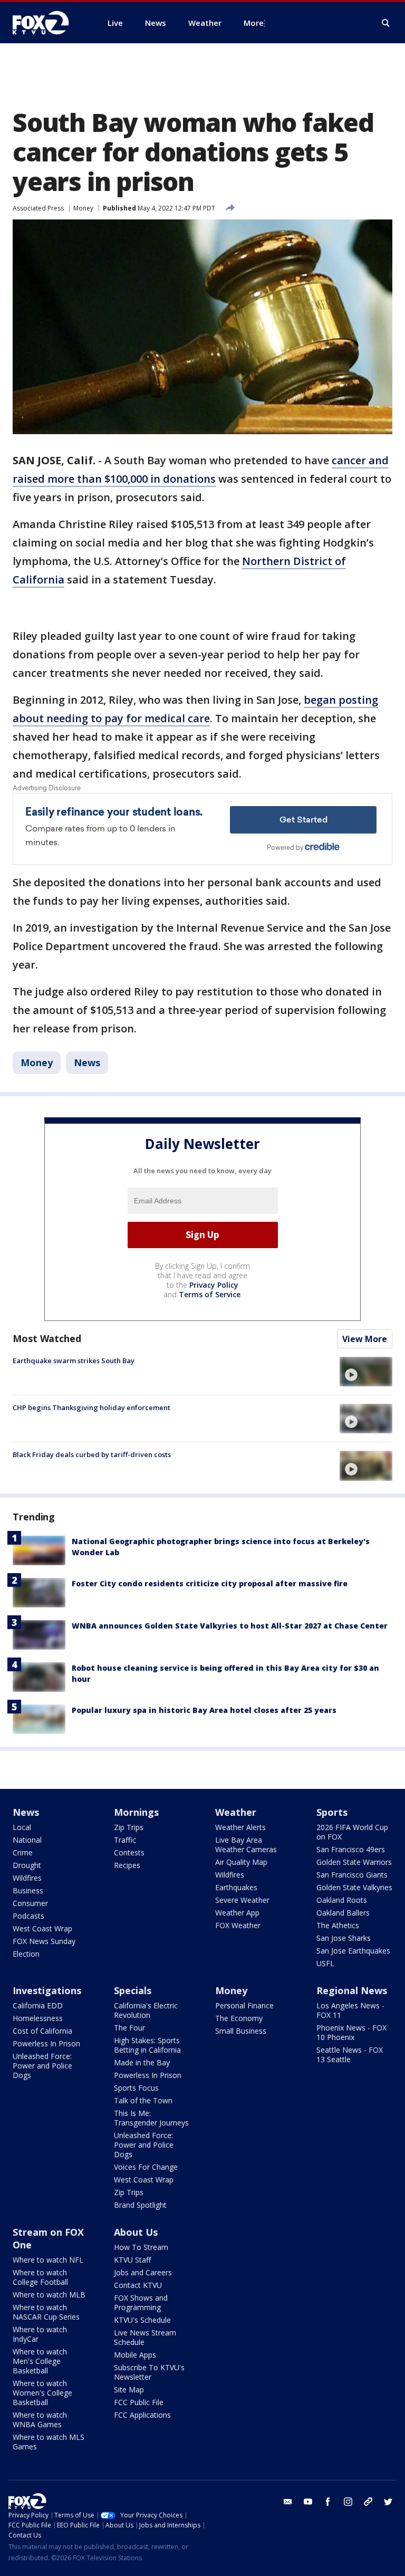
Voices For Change (146, 2167)
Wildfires (27, 1878)
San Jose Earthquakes (353, 1951)
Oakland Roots (342, 1900)
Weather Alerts (240, 1827)
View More (365, 1339)
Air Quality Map (241, 1862)
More (254, 23)
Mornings (136, 1812)
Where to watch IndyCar (40, 2334)
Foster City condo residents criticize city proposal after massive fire (210, 1583)
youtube (308, 2502)
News (87, 1062)
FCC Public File (139, 2402)
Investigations (47, 1990)
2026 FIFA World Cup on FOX (352, 1832)
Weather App (237, 1913)
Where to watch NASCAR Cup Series (46, 2312)
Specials (133, 1990)
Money (83, 208)
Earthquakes (236, 1887)
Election (26, 1954)
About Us (136, 2232)
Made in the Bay (142, 2062)
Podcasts (28, 1916)
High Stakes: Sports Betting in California (147, 2045)
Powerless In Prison (46, 2043)
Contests (129, 1852)
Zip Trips (129, 1827)
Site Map (129, 2390)
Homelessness (38, 2018)
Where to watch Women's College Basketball (42, 2393)
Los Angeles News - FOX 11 (350, 2010)
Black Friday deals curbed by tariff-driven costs (92, 1454)
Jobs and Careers (143, 2272)
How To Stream (141, 2247)
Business (28, 1890)
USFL (325, 1963)
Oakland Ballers (343, 1913)
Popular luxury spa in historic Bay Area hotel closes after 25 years (204, 1710)
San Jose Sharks (344, 1938)
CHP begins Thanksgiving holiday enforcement (91, 1407)
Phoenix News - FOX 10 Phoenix (351, 2032)
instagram (348, 2502)
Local (22, 1827)
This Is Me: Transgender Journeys (151, 2118)
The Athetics (338, 1925)
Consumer (30, 1903)
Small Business (241, 2031)
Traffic (125, 1840)
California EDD (38, 2005)
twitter (388, 2502)
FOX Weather (238, 1925)
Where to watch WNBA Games (40, 2420)
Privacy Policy (214, 1285)
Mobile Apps (135, 2355)
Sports (332, 1812)
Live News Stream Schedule (145, 2337)
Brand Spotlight (140, 2205)
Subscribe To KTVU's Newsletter (149, 2372)
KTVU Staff (132, 2260)
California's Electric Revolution (146, 2010)
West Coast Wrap (42, 1928)
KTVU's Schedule (142, 2320)
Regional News (352, 1990)
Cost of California (42, 2031)
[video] (366, 1372)
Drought (27, 1865)
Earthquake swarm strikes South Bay (74, 1361)
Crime (23, 1852)
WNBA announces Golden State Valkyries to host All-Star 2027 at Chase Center (230, 1626)
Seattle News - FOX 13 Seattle (350, 2055)
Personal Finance (244, 2005)
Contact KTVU (138, 2285)
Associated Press (38, 208)
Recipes (127, 1865)
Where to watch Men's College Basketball (40, 2361)
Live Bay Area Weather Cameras (246, 1845)
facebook (328, 2502)
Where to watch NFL (48, 2260)
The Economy (239, 2018)
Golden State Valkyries (354, 1887)
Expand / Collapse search (386, 23)
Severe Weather (242, 1900)
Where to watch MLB (49, 2295)
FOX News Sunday (44, 1941)
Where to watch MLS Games (49, 2442)
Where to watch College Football (40, 2277)
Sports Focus (136, 2088)
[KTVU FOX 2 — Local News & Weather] (47, 23)
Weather (236, 1812)
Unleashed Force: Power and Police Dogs (42, 2066)
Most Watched (47, 1338)
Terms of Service (210, 1294)
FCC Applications (142, 2415)
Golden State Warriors (354, 1862)
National (27, 1840)
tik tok (368, 2502)
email (288, 2502)
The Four (129, 2028)
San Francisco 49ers (351, 1849)
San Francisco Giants (352, 1875)
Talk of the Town (143, 2100)
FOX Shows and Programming (141, 2302)
